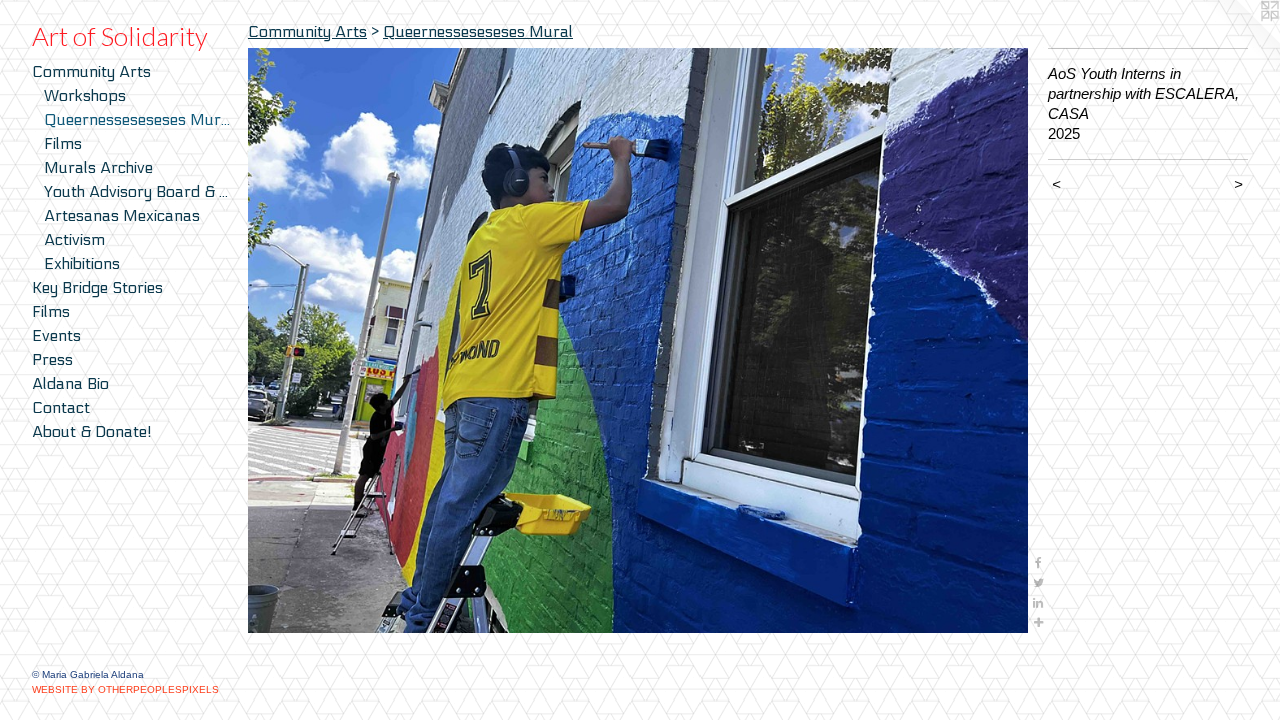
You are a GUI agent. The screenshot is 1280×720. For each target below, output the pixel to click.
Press (52, 359)
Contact (61, 407)
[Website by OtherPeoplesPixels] (1240, 40)
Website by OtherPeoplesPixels (125, 689)
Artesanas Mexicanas (122, 215)
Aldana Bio (70, 383)
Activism (74, 239)
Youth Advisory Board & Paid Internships (138, 191)
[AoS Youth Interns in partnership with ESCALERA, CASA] (638, 340)
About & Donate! (92, 431)
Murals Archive (98, 167)
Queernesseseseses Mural (138, 119)
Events (56, 335)
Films (63, 143)
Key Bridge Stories (97, 287)
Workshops (85, 95)
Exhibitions (82, 263)
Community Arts (91, 71)
